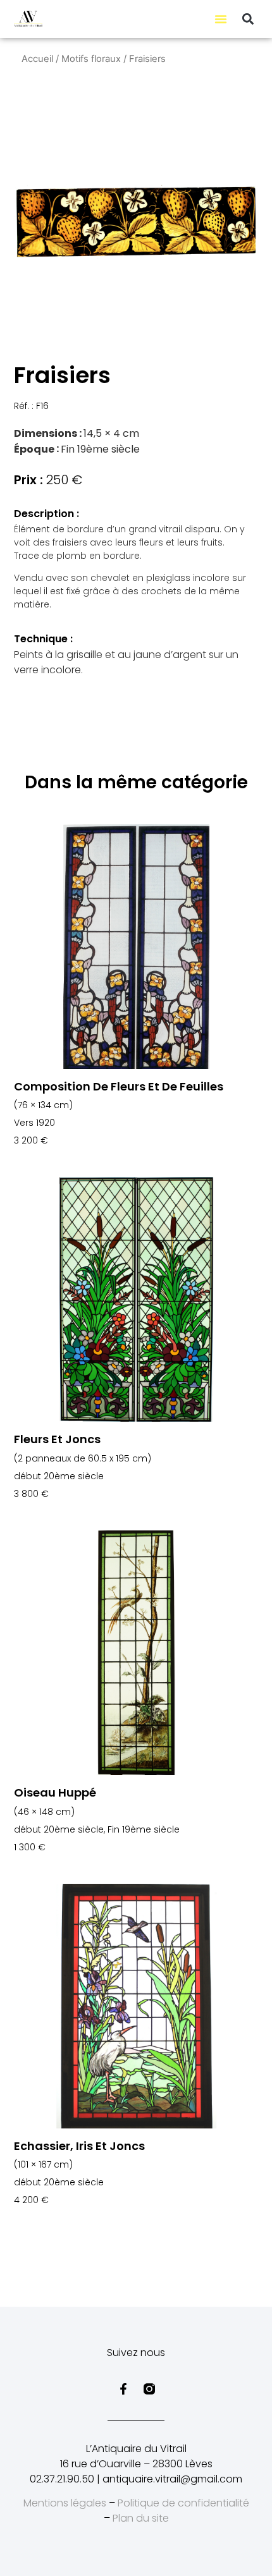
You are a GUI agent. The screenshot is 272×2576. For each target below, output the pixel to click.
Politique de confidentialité (183, 2503)
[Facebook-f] (123, 2389)
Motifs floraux (91, 59)
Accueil (37, 59)
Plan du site (141, 2518)
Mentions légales (65, 2503)
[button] (221, 19)
